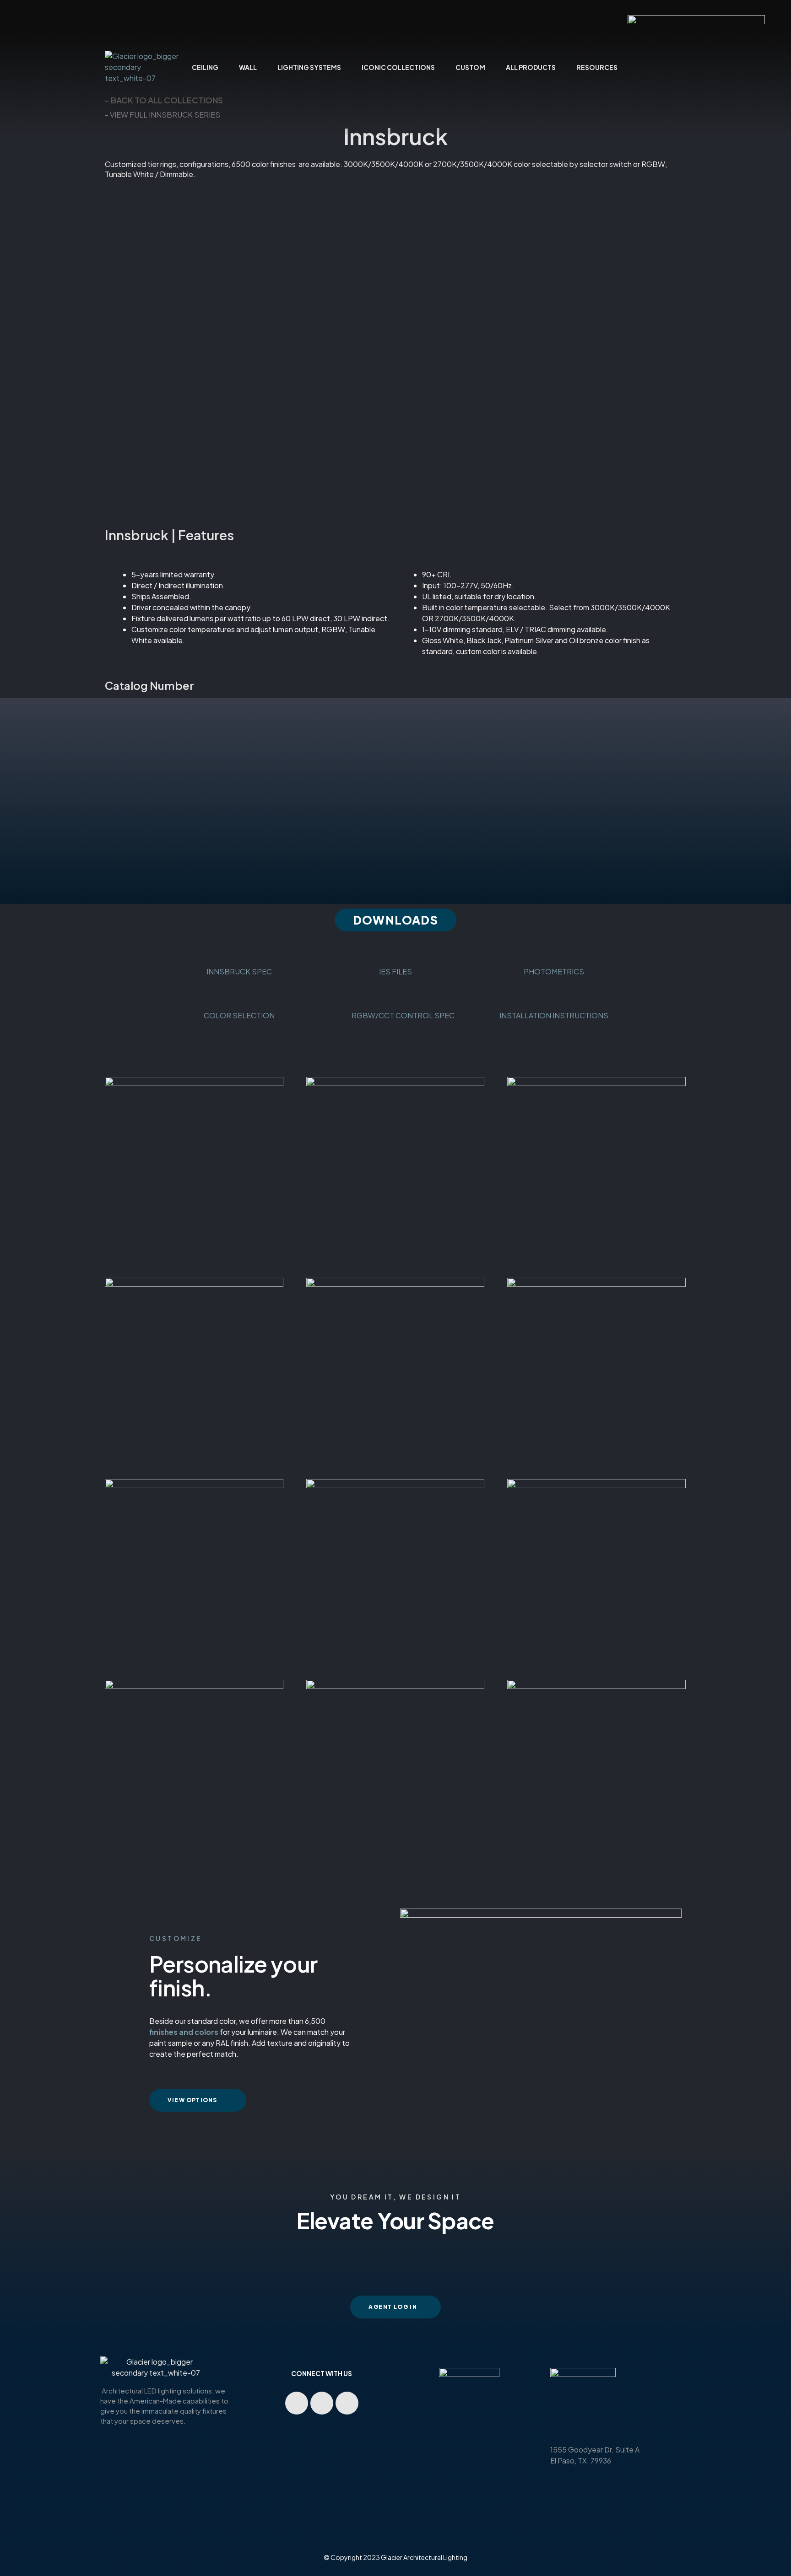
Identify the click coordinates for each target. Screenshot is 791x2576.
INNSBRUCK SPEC (239, 971)
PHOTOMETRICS (554, 971)
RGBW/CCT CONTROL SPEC (395, 1015)
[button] (395, 920)
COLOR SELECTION (239, 1015)
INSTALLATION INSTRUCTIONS (554, 1015)
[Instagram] (347, 2403)
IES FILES (395, 971)
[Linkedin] (322, 2403)
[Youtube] (297, 2403)
